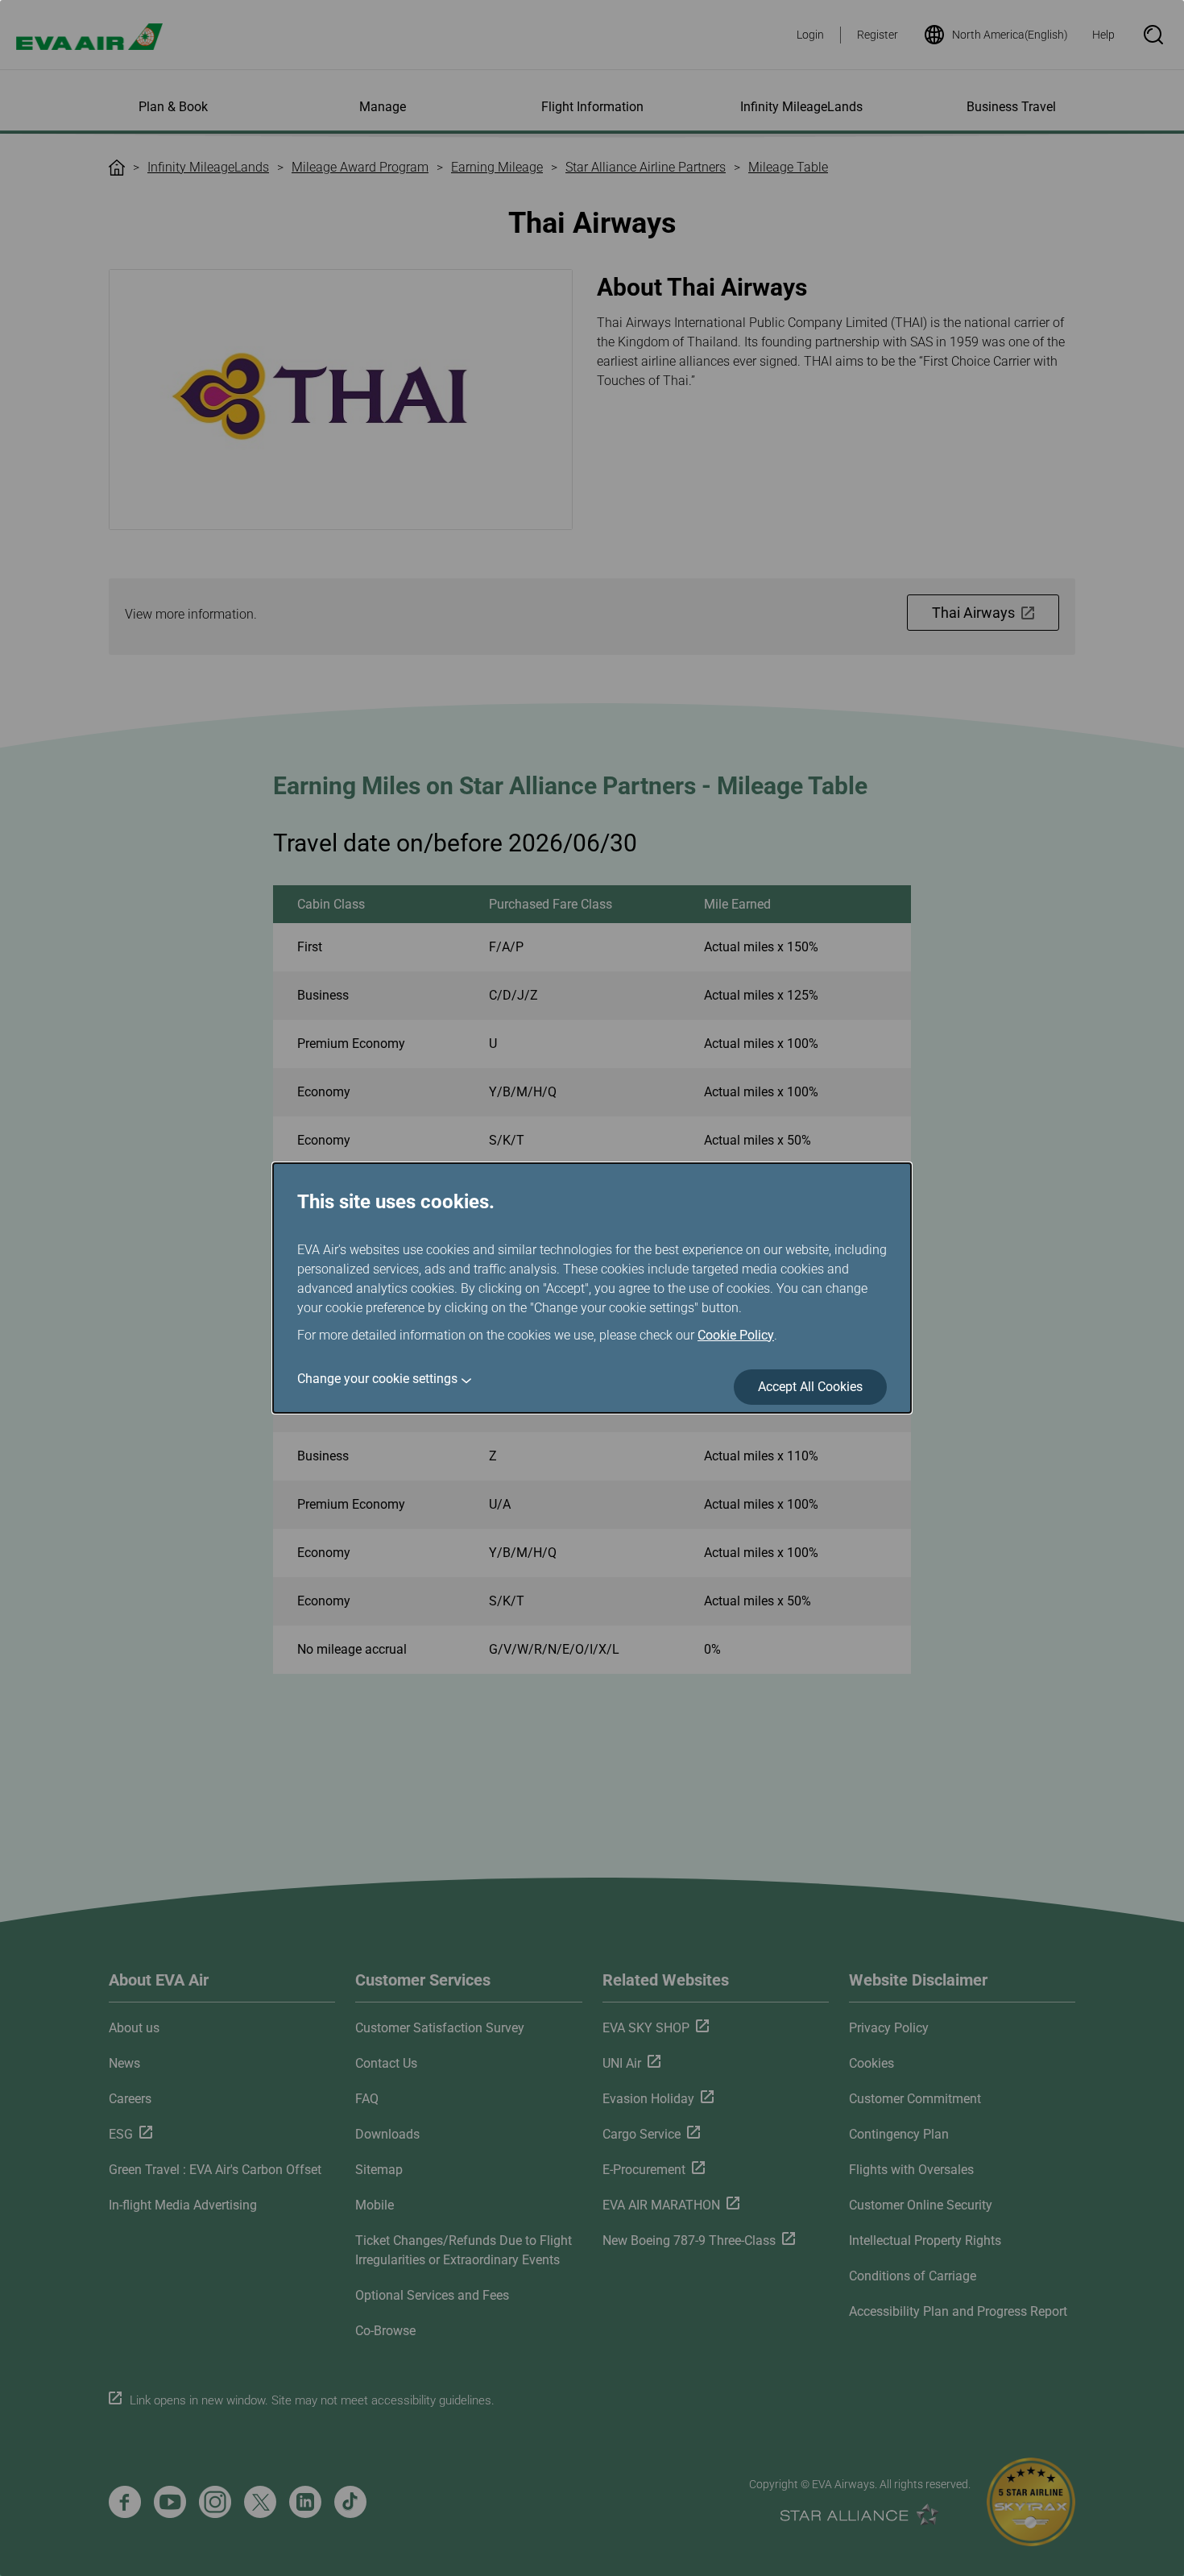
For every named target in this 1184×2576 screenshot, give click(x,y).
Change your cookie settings (377, 1379)
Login (810, 35)
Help (1103, 35)
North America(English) (1010, 35)
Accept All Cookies (810, 1387)
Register (878, 35)
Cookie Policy (736, 1335)
